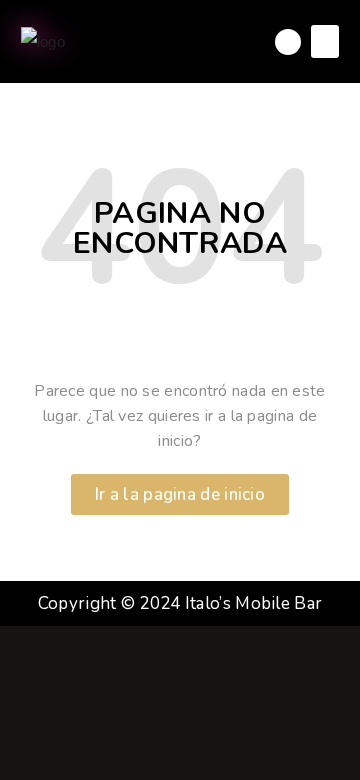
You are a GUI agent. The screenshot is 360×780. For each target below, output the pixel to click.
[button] (325, 41)
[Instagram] (288, 42)
